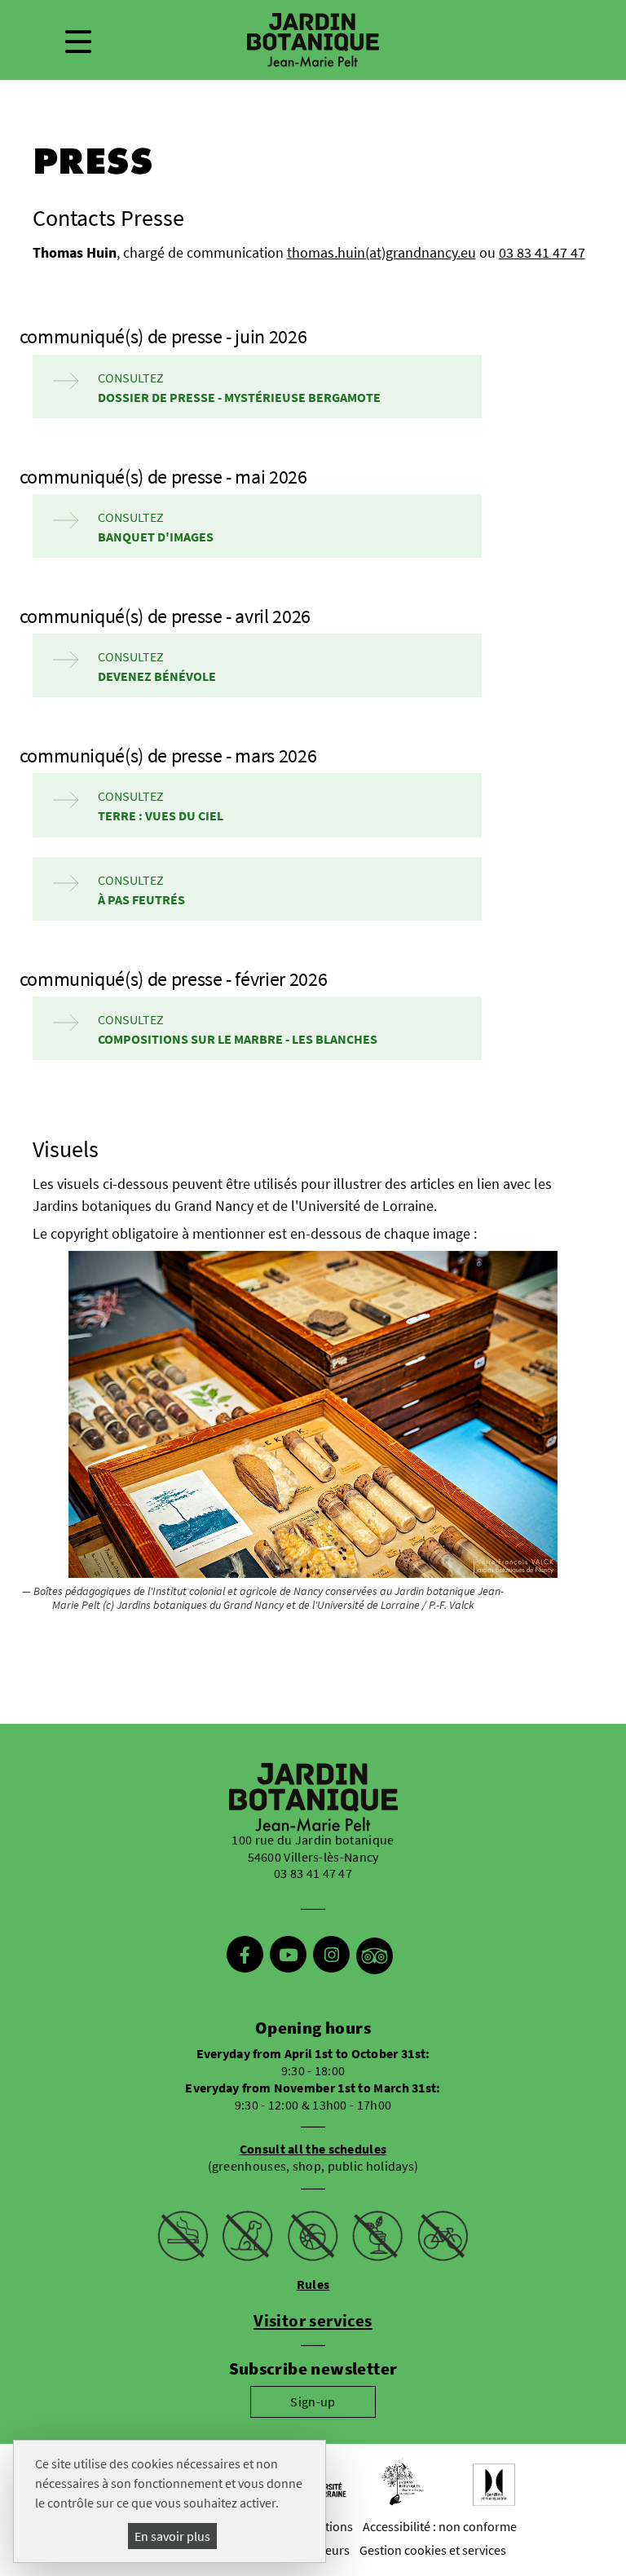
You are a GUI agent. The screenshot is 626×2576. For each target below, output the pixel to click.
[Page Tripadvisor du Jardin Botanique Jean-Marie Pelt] (375, 1956)
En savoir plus (172, 2536)
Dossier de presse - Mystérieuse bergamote (239, 397)
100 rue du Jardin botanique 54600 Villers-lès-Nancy (313, 1848)
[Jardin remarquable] (494, 2485)
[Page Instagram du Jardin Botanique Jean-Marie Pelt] (331, 1956)
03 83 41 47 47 (542, 253)
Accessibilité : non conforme (440, 2526)
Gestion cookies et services (433, 2550)
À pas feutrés (141, 899)
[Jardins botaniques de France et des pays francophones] (403, 2482)
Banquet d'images (156, 537)
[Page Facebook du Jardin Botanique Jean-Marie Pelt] (245, 1956)
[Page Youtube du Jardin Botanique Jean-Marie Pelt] (288, 1956)
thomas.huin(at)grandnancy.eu (381, 253)
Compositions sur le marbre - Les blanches (238, 1039)
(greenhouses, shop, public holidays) (313, 2157)
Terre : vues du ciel (161, 815)
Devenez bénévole (157, 676)
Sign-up (313, 2401)
